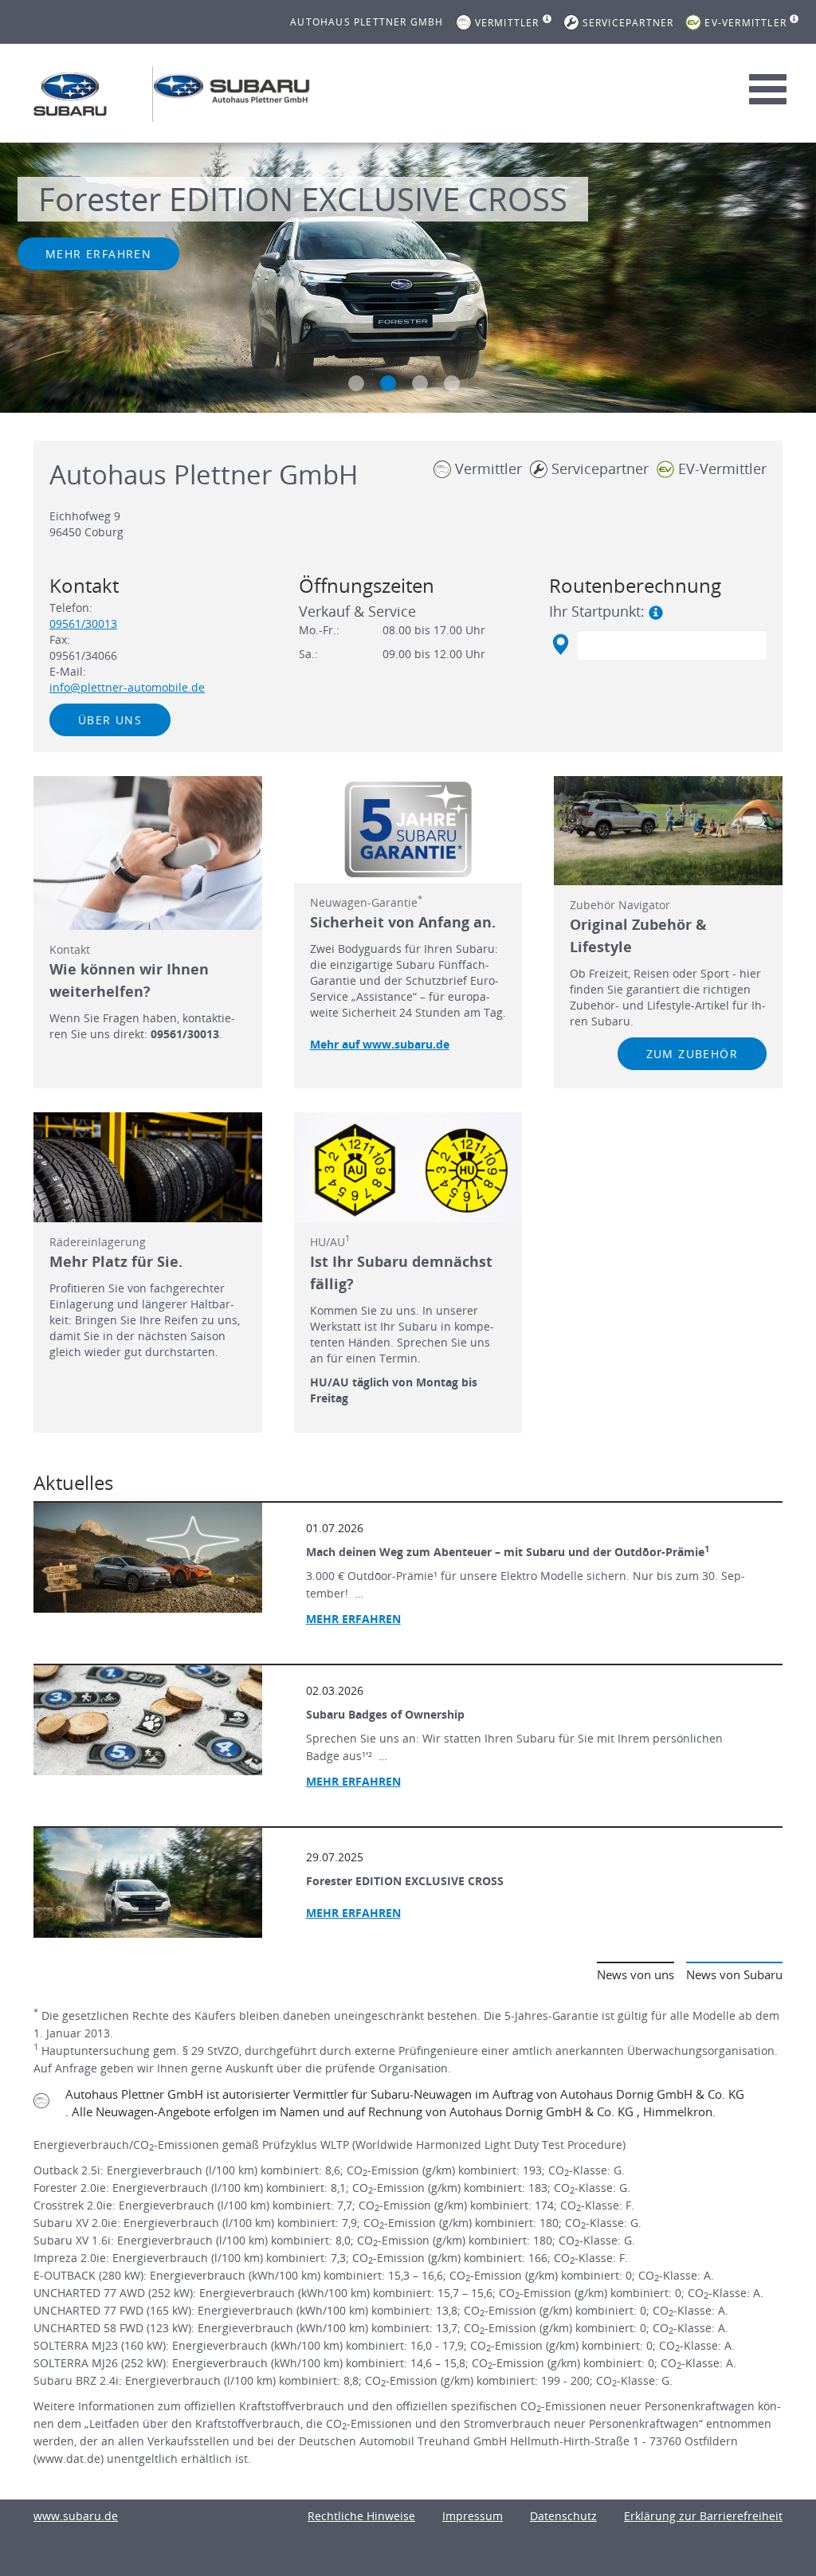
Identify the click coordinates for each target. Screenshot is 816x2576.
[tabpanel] (408, 280)
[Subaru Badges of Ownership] (148, 1720)
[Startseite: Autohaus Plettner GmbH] (70, 94)
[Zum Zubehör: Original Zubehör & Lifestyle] (668, 831)
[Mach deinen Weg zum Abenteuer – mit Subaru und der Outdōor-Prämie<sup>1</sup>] (148, 1558)
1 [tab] (356, 383)
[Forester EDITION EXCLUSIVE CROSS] (148, 1883)
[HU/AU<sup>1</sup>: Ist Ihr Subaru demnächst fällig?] (408, 1167)
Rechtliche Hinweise (361, 2516)
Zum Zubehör (692, 1054)
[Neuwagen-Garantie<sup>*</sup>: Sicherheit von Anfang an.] (408, 829)
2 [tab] (388, 383)
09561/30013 (83, 623)
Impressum (473, 2516)
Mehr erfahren (98, 254)
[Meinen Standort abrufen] (560, 645)
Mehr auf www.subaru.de (380, 1044)
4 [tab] (452, 383)
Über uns (110, 720)
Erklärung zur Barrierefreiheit (703, 2516)
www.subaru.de (76, 2516)
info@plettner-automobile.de (127, 687)
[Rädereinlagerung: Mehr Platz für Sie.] (148, 1167)
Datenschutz (563, 2516)
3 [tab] (420, 383)
